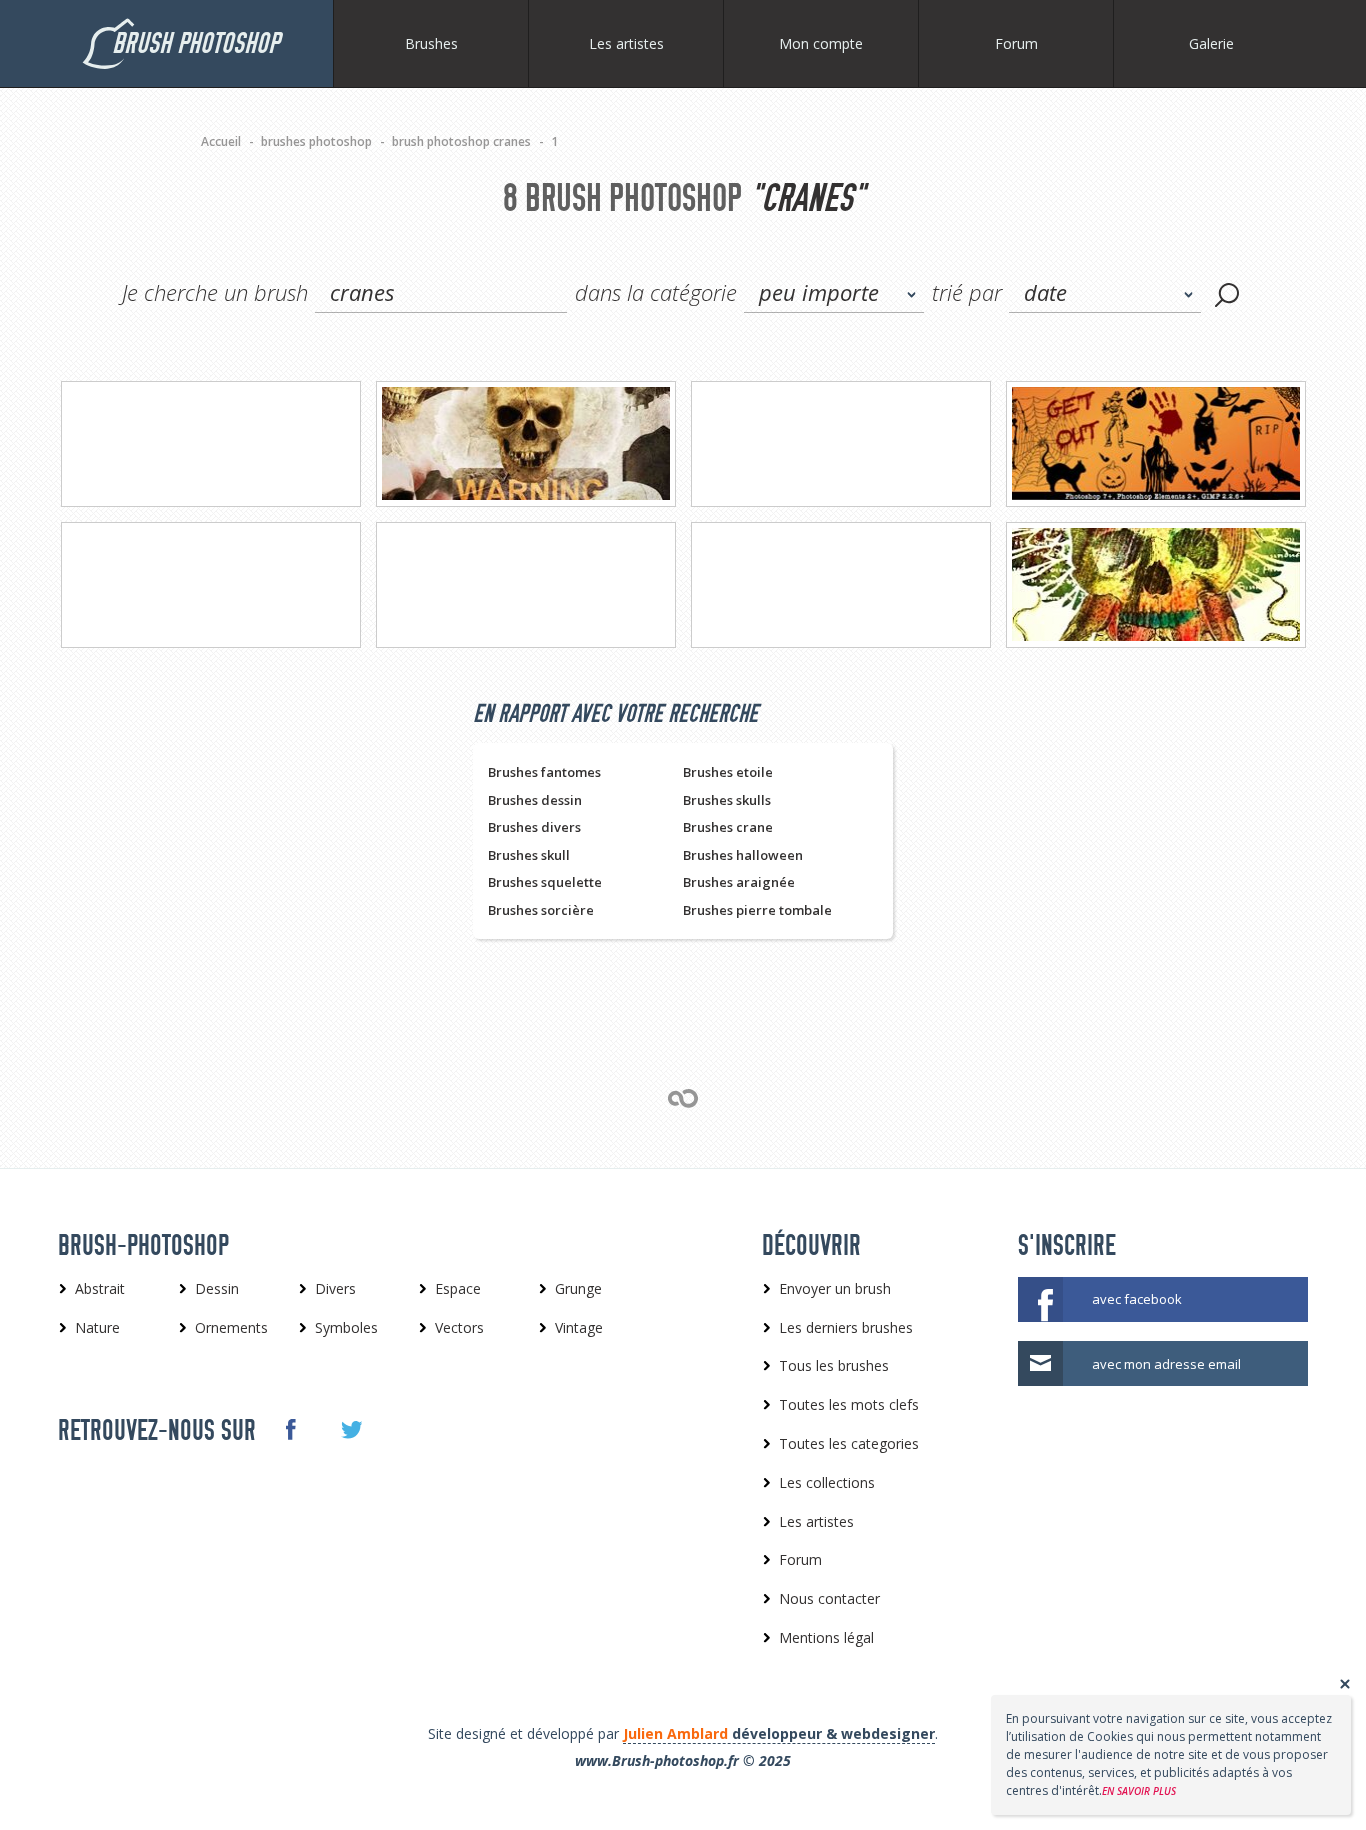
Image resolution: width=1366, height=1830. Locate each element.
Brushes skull (529, 855)
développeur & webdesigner (779, 1733)
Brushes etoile (728, 772)
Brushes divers (534, 827)
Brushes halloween (743, 855)
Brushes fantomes (544, 772)
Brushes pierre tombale (757, 910)
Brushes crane (728, 827)
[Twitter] (350, 1430)
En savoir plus (1139, 1791)
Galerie (1211, 43)
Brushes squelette (545, 882)
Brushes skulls (727, 800)
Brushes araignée (739, 882)
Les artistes (626, 43)
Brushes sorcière (541, 910)
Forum (1016, 43)
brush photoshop (195, 43)
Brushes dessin (535, 800)
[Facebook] (289, 1429)
